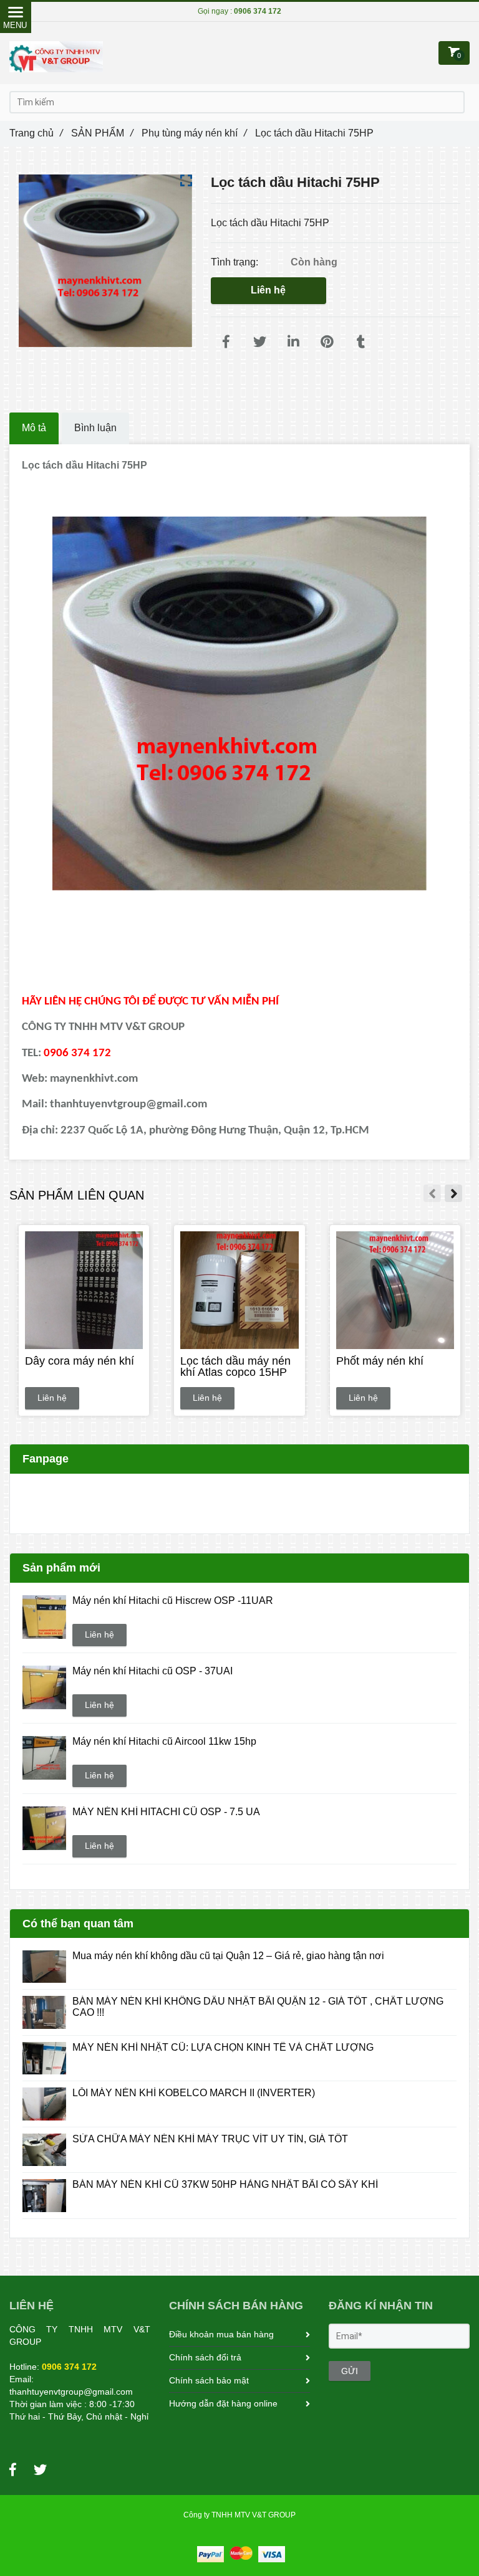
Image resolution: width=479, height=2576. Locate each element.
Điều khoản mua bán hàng (221, 2334)
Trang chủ (36, 133)
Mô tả (34, 428)
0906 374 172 (258, 11)
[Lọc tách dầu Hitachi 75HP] (226, 342)
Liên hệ (268, 290)
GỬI (350, 2371)
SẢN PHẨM (102, 133)
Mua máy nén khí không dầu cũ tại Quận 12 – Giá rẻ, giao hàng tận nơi (228, 1956)
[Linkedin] (294, 342)
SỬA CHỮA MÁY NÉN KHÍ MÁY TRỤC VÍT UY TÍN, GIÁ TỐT (210, 2139)
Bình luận (95, 428)
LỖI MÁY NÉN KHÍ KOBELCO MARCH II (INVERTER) (194, 2093)
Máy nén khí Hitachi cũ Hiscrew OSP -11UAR (173, 1600)
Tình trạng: (236, 262)
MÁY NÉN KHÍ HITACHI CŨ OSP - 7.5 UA (166, 1812)
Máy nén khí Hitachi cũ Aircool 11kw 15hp (164, 1741)
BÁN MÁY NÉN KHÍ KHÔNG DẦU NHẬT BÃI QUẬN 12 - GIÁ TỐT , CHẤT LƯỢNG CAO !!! (258, 2007)
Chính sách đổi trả (205, 2357)
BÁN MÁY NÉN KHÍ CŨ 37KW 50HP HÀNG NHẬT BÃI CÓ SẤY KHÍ (225, 2184)
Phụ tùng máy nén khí (194, 133)
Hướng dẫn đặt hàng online (223, 2403)
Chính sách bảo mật (209, 2380)
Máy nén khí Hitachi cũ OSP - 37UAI (152, 1671)
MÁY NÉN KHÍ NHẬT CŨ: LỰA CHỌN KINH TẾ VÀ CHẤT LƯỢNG (223, 2047)
